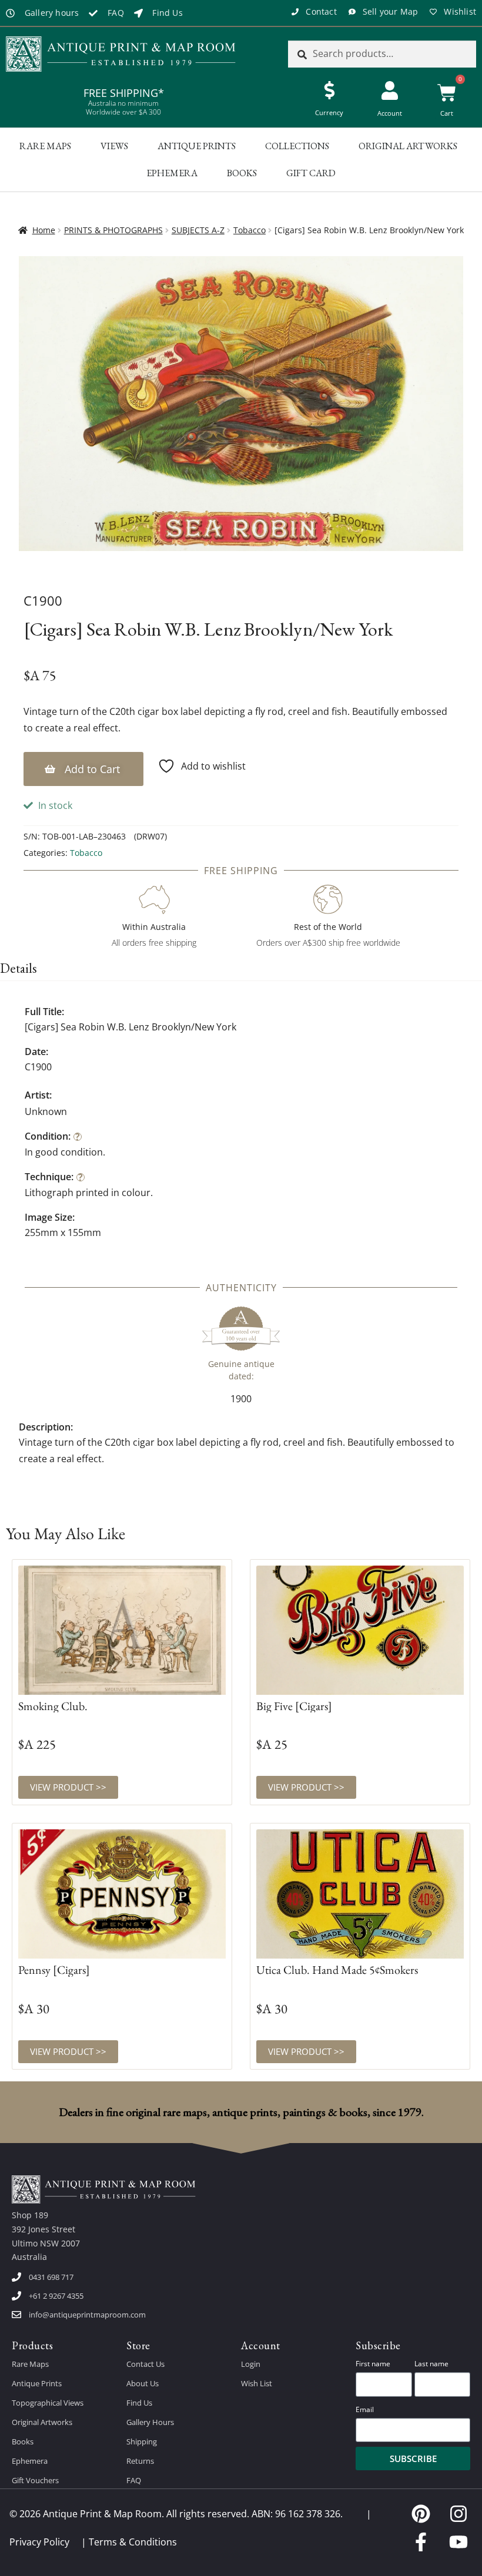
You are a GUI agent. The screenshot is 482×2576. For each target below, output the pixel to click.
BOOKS (242, 173)
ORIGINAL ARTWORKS (408, 146)
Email (365, 2409)
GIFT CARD (311, 173)
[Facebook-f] (421, 2542)
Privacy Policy (39, 2542)
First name (373, 2364)
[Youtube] (458, 2542)
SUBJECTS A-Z (198, 230)
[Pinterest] (421, 2514)
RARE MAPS (45, 146)
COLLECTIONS (297, 146)
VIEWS (114, 146)
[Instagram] (458, 2514)
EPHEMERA (172, 173)
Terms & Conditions (133, 2542)
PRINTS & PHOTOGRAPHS (113, 230)
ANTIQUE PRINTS (197, 146)
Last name (431, 2364)
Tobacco (250, 230)
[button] (83, 769)
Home (44, 230)
